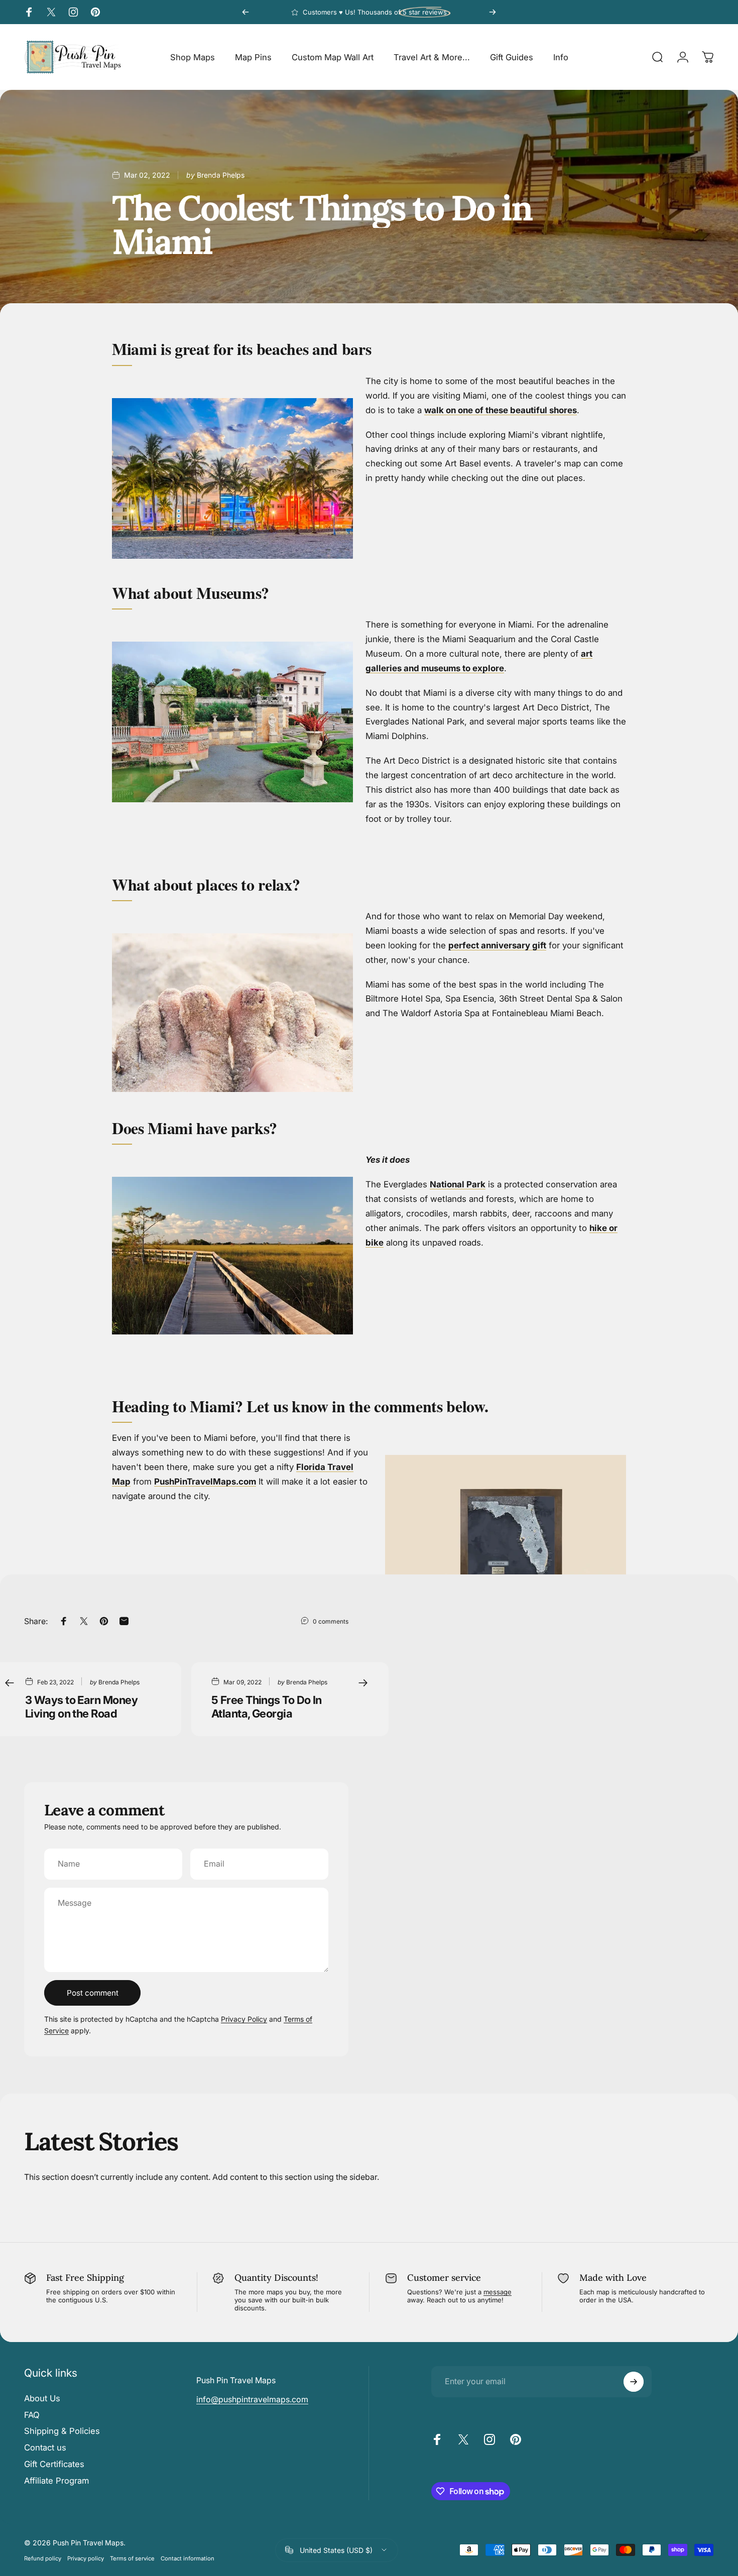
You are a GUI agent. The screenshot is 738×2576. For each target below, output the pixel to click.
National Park (458, 1184)
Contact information (188, 2558)
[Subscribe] (634, 2382)
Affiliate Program (56, 2481)
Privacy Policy (244, 2019)
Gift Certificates (54, 2464)
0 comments (331, 1621)
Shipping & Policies (62, 2431)
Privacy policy (86, 2558)
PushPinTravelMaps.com (205, 1482)
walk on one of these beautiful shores (501, 410)
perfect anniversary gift (497, 945)
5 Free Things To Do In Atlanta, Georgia (267, 1707)
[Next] (493, 12)
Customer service (444, 2278)
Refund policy (43, 2558)
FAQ (32, 2415)
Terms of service (132, 2558)
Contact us (45, 2447)
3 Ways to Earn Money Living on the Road (81, 1707)
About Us (42, 2398)
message (498, 2292)
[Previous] (245, 12)
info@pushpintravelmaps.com (252, 2399)
